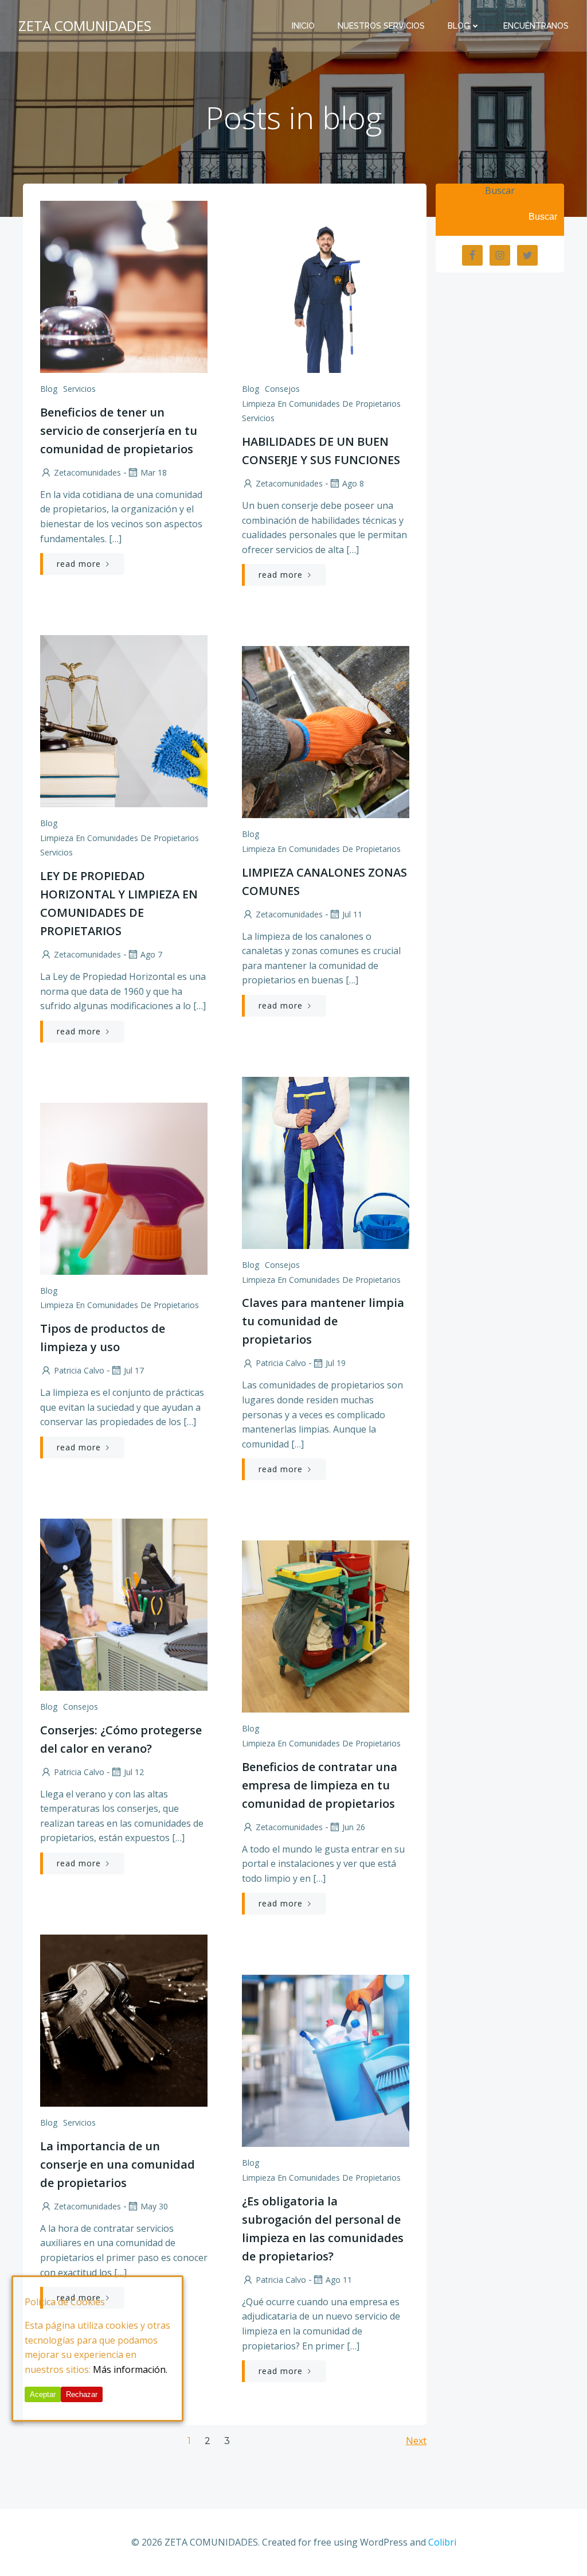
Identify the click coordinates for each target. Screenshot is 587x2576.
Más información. (130, 2369)
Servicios (79, 389)
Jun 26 (354, 1827)
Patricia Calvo (281, 1363)
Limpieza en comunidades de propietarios (321, 404)
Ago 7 (151, 954)
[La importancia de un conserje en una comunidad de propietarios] (124, 2019)
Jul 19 (336, 1363)
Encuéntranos (536, 26)
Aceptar (43, 2394)
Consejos (282, 389)
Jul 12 (134, 1772)
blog (49, 389)
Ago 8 (353, 483)
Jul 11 (352, 914)
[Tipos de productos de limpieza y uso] (124, 1188)
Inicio (303, 26)
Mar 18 (154, 472)
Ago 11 (339, 2280)
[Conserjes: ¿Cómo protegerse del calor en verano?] (124, 1604)
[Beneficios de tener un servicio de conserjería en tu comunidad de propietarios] (124, 286)
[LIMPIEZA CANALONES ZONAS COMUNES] (326, 731)
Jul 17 (134, 1370)
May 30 (154, 2206)
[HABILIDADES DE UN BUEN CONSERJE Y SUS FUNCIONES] (326, 286)
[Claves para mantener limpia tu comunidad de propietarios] (326, 1162)
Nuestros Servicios (381, 26)
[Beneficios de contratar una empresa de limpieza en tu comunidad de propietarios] (326, 1626)
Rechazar (82, 2394)
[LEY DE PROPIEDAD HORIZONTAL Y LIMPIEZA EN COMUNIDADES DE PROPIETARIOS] (124, 720)
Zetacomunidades (87, 472)
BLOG (459, 26)
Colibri (442, 2542)
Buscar (500, 190)
